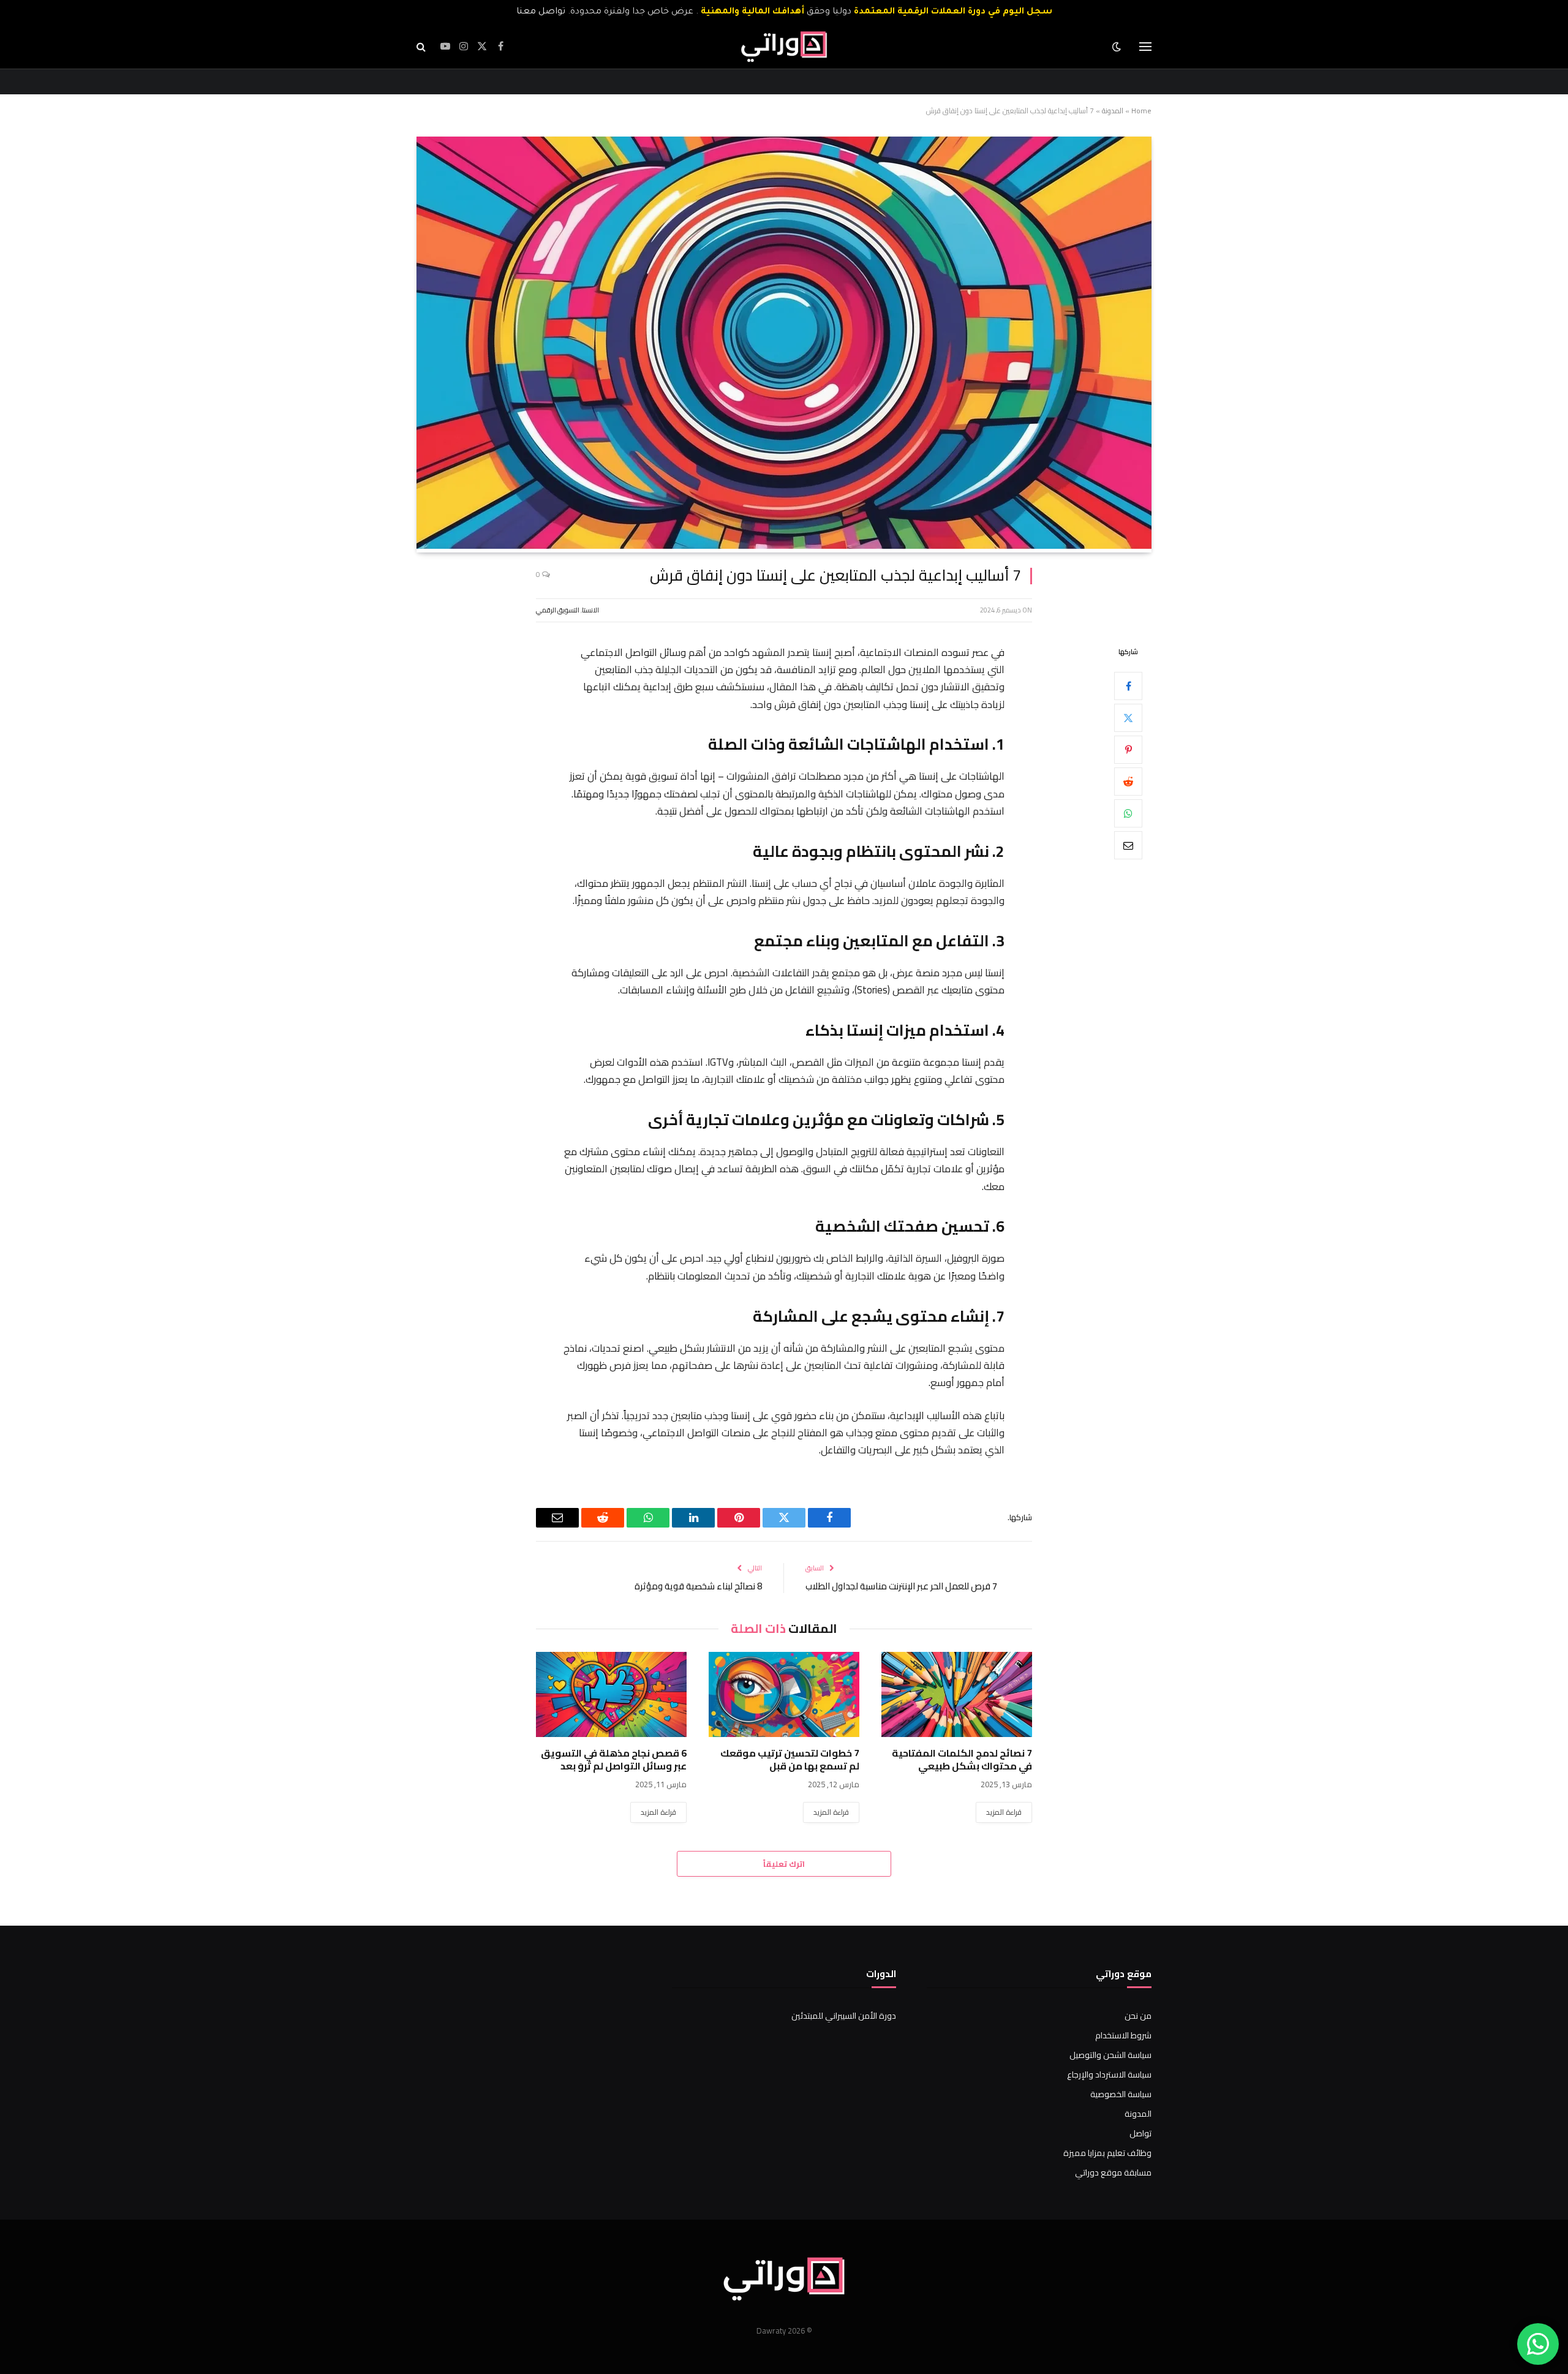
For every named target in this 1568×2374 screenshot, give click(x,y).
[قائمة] (1145, 47)
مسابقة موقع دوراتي (1113, 2172)
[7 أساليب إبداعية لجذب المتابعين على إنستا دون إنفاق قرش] (784, 546)
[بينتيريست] (1128, 750)
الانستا (590, 610)
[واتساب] (1128, 813)
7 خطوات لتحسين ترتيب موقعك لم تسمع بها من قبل (790, 1760)
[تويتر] (1128, 718)
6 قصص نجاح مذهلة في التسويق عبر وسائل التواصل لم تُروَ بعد (614, 1760)
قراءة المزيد (1004, 1812)
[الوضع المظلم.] (1118, 47)
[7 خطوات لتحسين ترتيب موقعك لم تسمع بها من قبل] (784, 1694)
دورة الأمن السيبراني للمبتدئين (844, 2016)
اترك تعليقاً (784, 1864)
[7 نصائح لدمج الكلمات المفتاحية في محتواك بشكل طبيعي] (957, 1694)
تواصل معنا (541, 12)
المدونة (1113, 111)
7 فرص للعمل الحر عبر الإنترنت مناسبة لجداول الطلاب (901, 1586)
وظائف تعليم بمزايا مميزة (1107, 2153)
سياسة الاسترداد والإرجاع (1109, 2074)
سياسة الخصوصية (1121, 2094)
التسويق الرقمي (558, 610)
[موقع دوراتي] (784, 47)
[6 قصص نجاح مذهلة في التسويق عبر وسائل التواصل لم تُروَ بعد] (611, 1694)
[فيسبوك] (1128, 686)
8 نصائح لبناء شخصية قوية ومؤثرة (698, 1586)
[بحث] (422, 47)
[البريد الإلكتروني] (1128, 845)
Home (1141, 111)
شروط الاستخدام (1123, 2035)
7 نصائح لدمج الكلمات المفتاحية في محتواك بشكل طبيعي (962, 1760)
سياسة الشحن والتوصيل (1110, 2055)
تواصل (1140, 2133)
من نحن (1138, 2016)
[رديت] (1128, 782)
